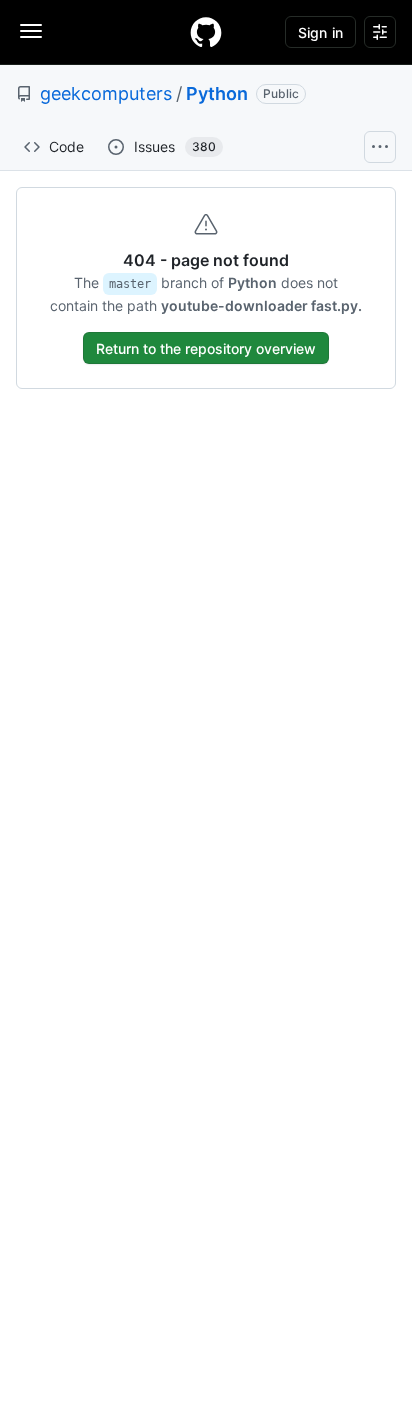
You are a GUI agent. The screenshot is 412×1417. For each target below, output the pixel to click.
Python (217, 93)
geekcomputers (106, 93)
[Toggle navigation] (31, 31)
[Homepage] (206, 32)
